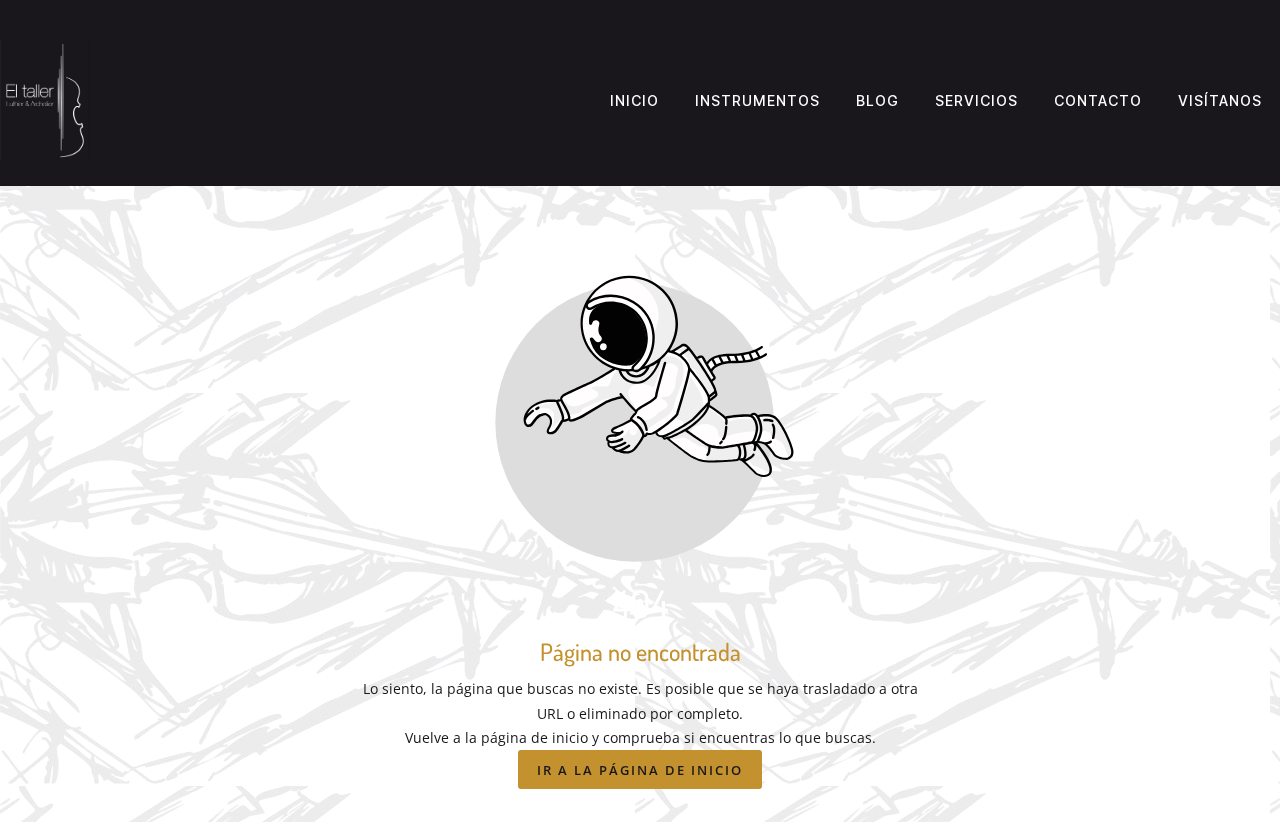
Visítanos (1220, 100)
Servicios (976, 100)
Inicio (634, 100)
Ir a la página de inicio (640, 770)
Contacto (1098, 100)
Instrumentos (757, 100)
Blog (877, 100)
